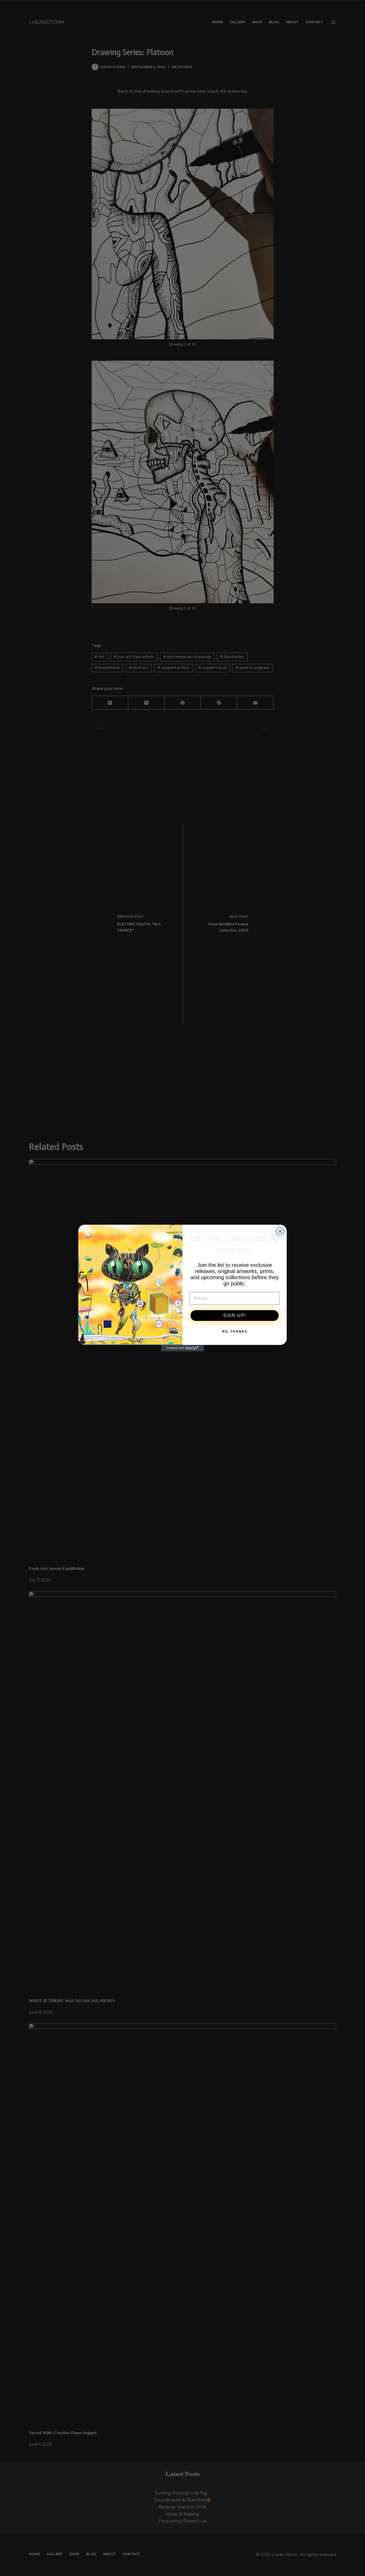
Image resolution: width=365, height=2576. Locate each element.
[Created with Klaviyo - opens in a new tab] (183, 1348)
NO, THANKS (235, 1332)
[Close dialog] (280, 1231)
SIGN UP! (235, 1315)
